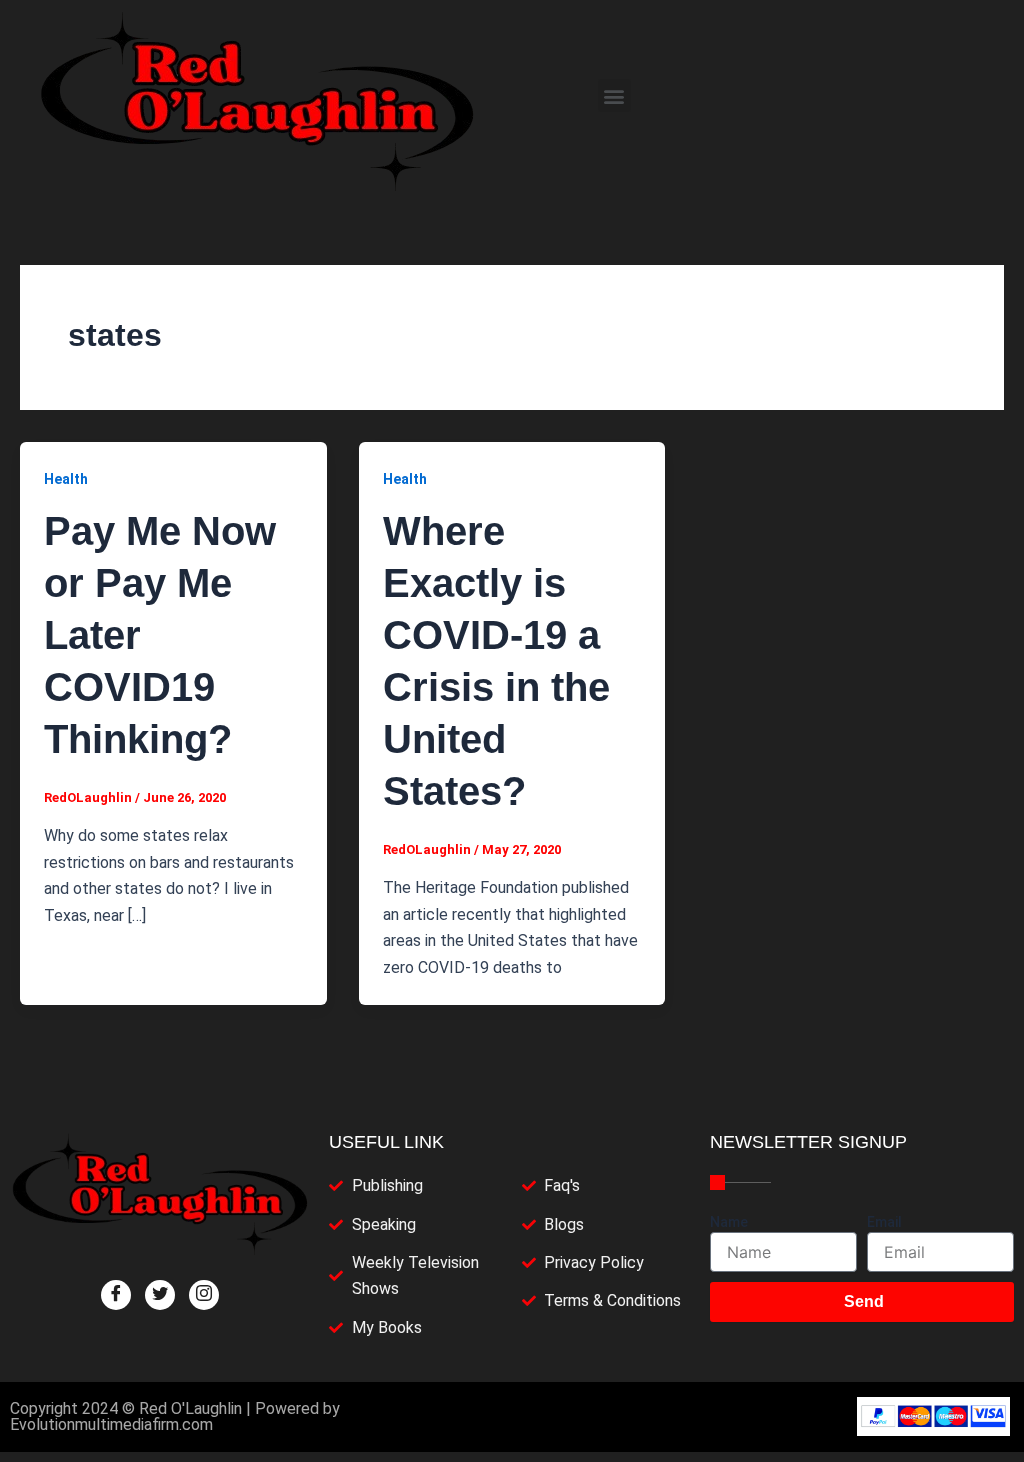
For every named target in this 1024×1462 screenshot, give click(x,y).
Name (729, 1222)
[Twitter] (160, 1295)
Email (884, 1222)
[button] (614, 95)
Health (66, 479)
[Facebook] (116, 1295)
